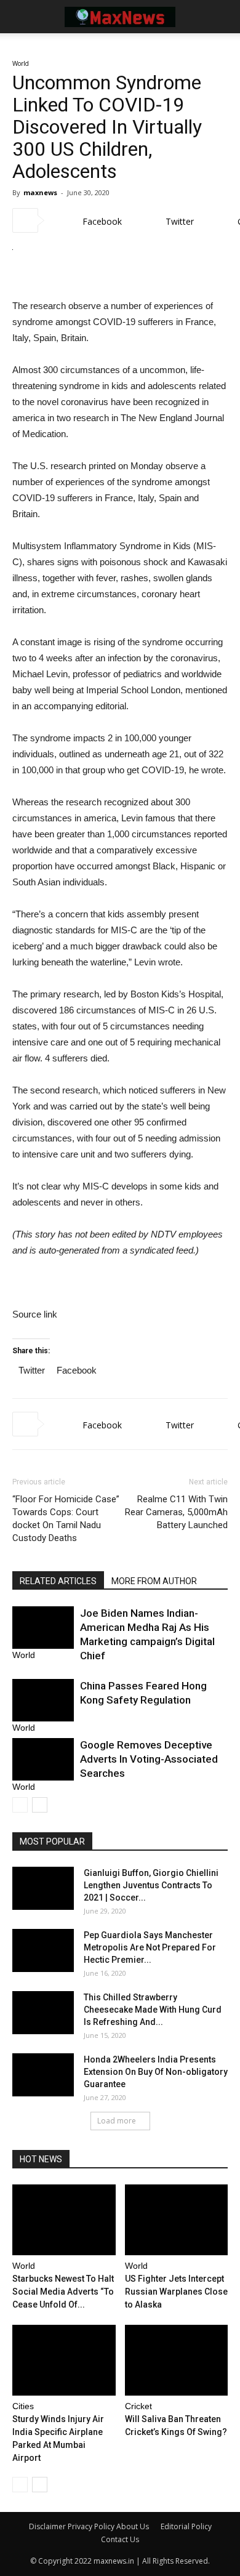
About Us (133, 2526)
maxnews (40, 192)
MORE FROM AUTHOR (154, 1581)
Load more (117, 2121)
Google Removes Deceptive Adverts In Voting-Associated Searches (149, 1759)
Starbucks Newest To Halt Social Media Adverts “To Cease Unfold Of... (63, 2292)
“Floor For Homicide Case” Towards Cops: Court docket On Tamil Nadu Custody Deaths (66, 1519)
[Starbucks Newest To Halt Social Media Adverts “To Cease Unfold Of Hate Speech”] (64, 2220)
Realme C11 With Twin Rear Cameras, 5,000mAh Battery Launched (176, 1512)
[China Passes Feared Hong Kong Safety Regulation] (43, 1700)
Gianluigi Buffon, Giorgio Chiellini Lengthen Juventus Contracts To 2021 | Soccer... (151, 1885)
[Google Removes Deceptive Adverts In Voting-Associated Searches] (43, 1759)
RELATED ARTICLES (58, 1581)
